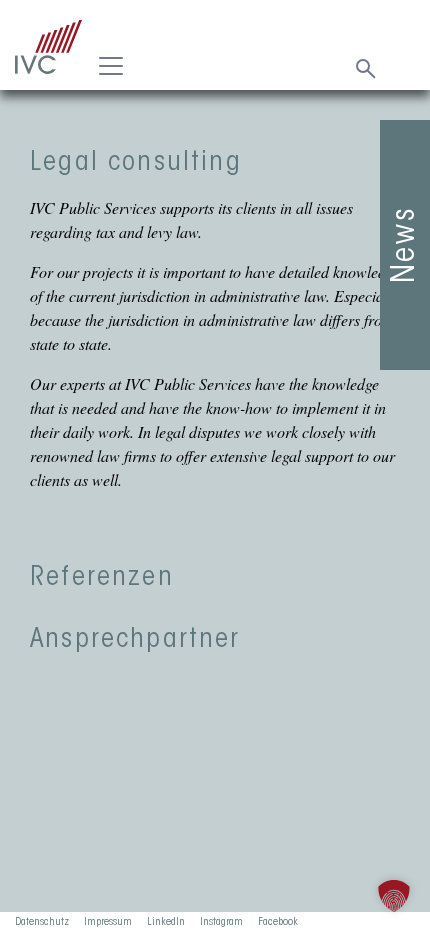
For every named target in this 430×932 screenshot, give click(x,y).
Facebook (278, 922)
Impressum (108, 922)
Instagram (221, 922)
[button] (394, 896)
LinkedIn (166, 922)
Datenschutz (42, 922)
